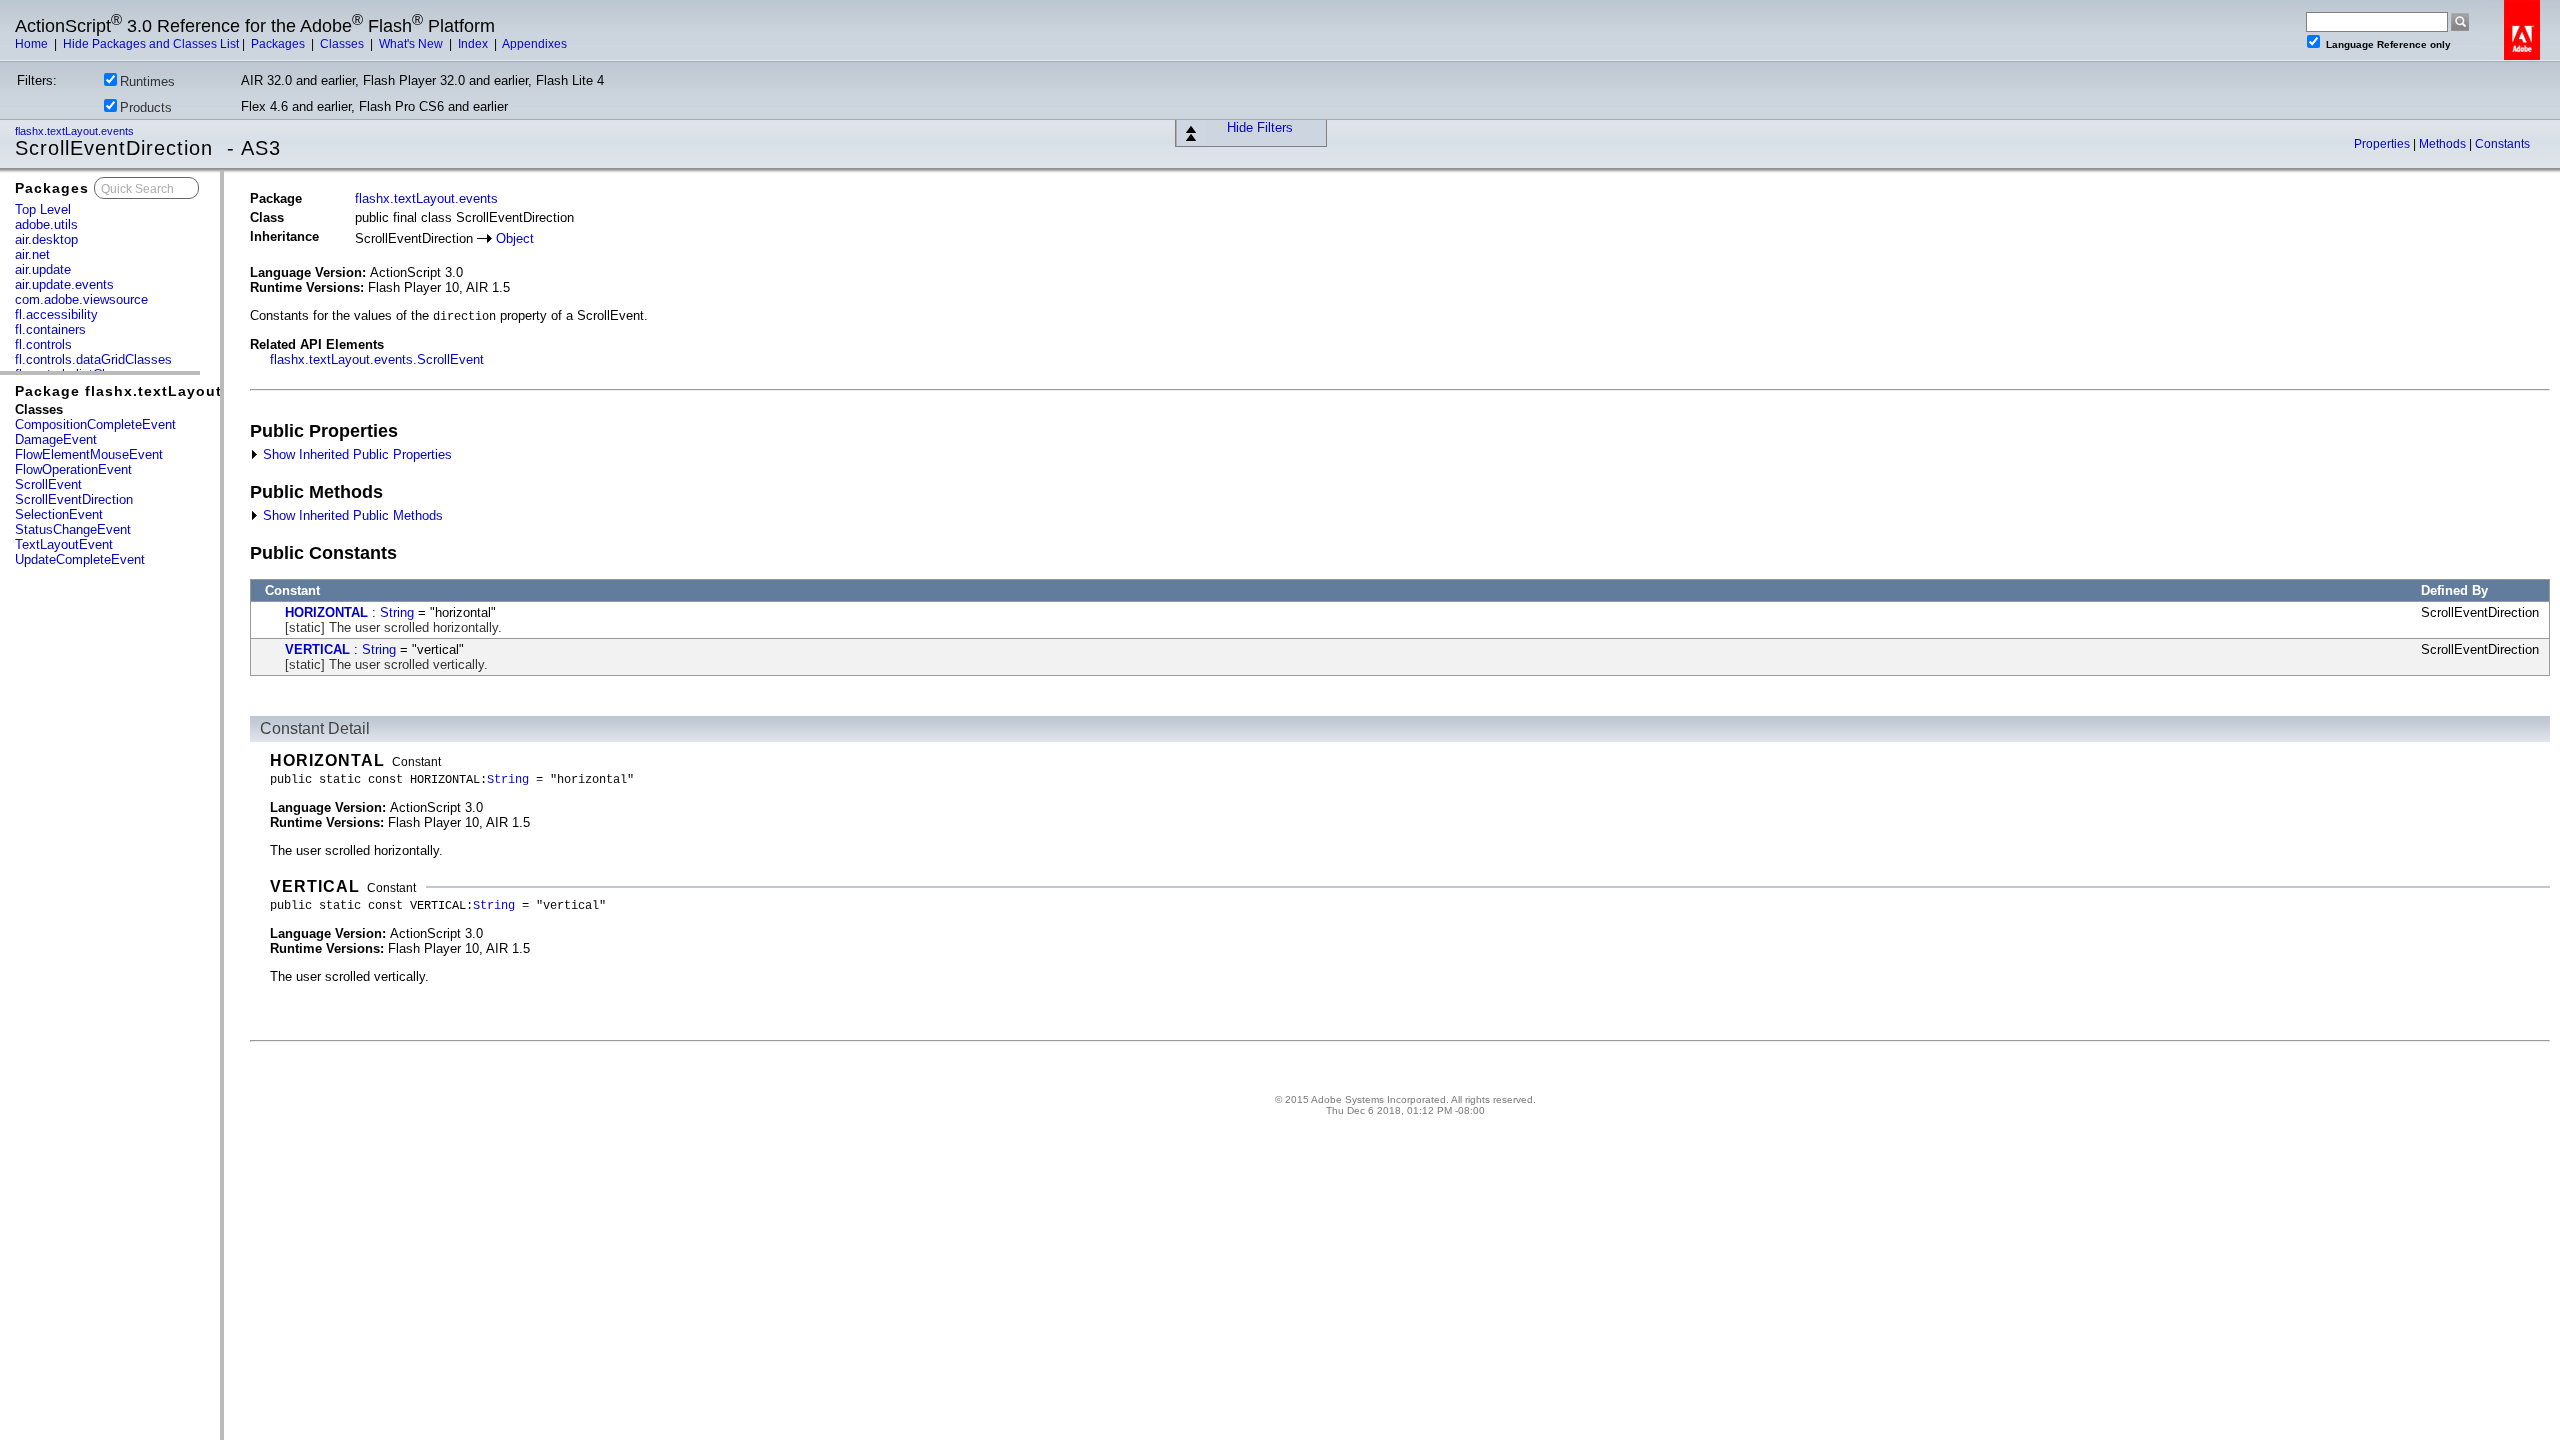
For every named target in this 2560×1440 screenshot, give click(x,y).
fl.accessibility (56, 314)
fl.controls (43, 344)
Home (33, 44)
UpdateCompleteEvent (80, 559)
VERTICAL (317, 649)
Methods (2444, 144)
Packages (279, 44)
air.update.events (64, 284)
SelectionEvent (59, 514)
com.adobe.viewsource (81, 299)
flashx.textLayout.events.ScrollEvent (377, 359)
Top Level (43, 209)
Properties (2383, 144)
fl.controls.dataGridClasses (93, 359)
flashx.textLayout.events (76, 131)
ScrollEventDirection (74, 499)
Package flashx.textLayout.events (147, 391)
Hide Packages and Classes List (151, 44)
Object (515, 238)
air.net (32, 254)
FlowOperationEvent (73, 469)
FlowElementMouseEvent (89, 454)
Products (146, 107)
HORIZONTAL (326, 612)
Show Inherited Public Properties (355, 454)
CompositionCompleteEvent (95, 424)
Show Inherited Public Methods (351, 515)
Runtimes (147, 81)
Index (474, 44)
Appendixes (534, 44)
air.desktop (46, 239)
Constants (2502, 144)
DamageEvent (56, 439)
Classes (343, 44)
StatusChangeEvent (73, 529)
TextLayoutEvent (64, 544)
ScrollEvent (48, 484)
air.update (43, 269)
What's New (412, 44)
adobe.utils (46, 224)
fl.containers (50, 329)
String (397, 612)
